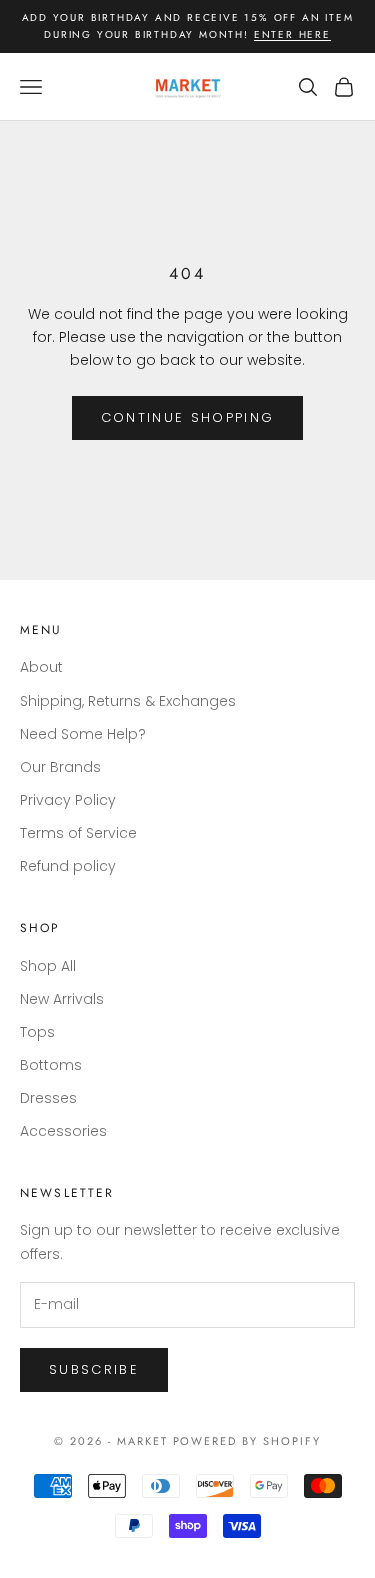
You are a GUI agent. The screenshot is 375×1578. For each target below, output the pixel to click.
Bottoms (51, 1065)
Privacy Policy (68, 800)
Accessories (63, 1131)
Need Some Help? (83, 734)
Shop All (48, 966)
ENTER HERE (292, 34)
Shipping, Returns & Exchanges (128, 701)
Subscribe (94, 1369)
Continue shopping (188, 417)
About (41, 667)
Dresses (48, 1098)
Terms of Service (78, 833)
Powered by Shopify (247, 1441)
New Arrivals (62, 999)
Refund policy (68, 866)
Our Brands (60, 767)
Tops (37, 1032)
